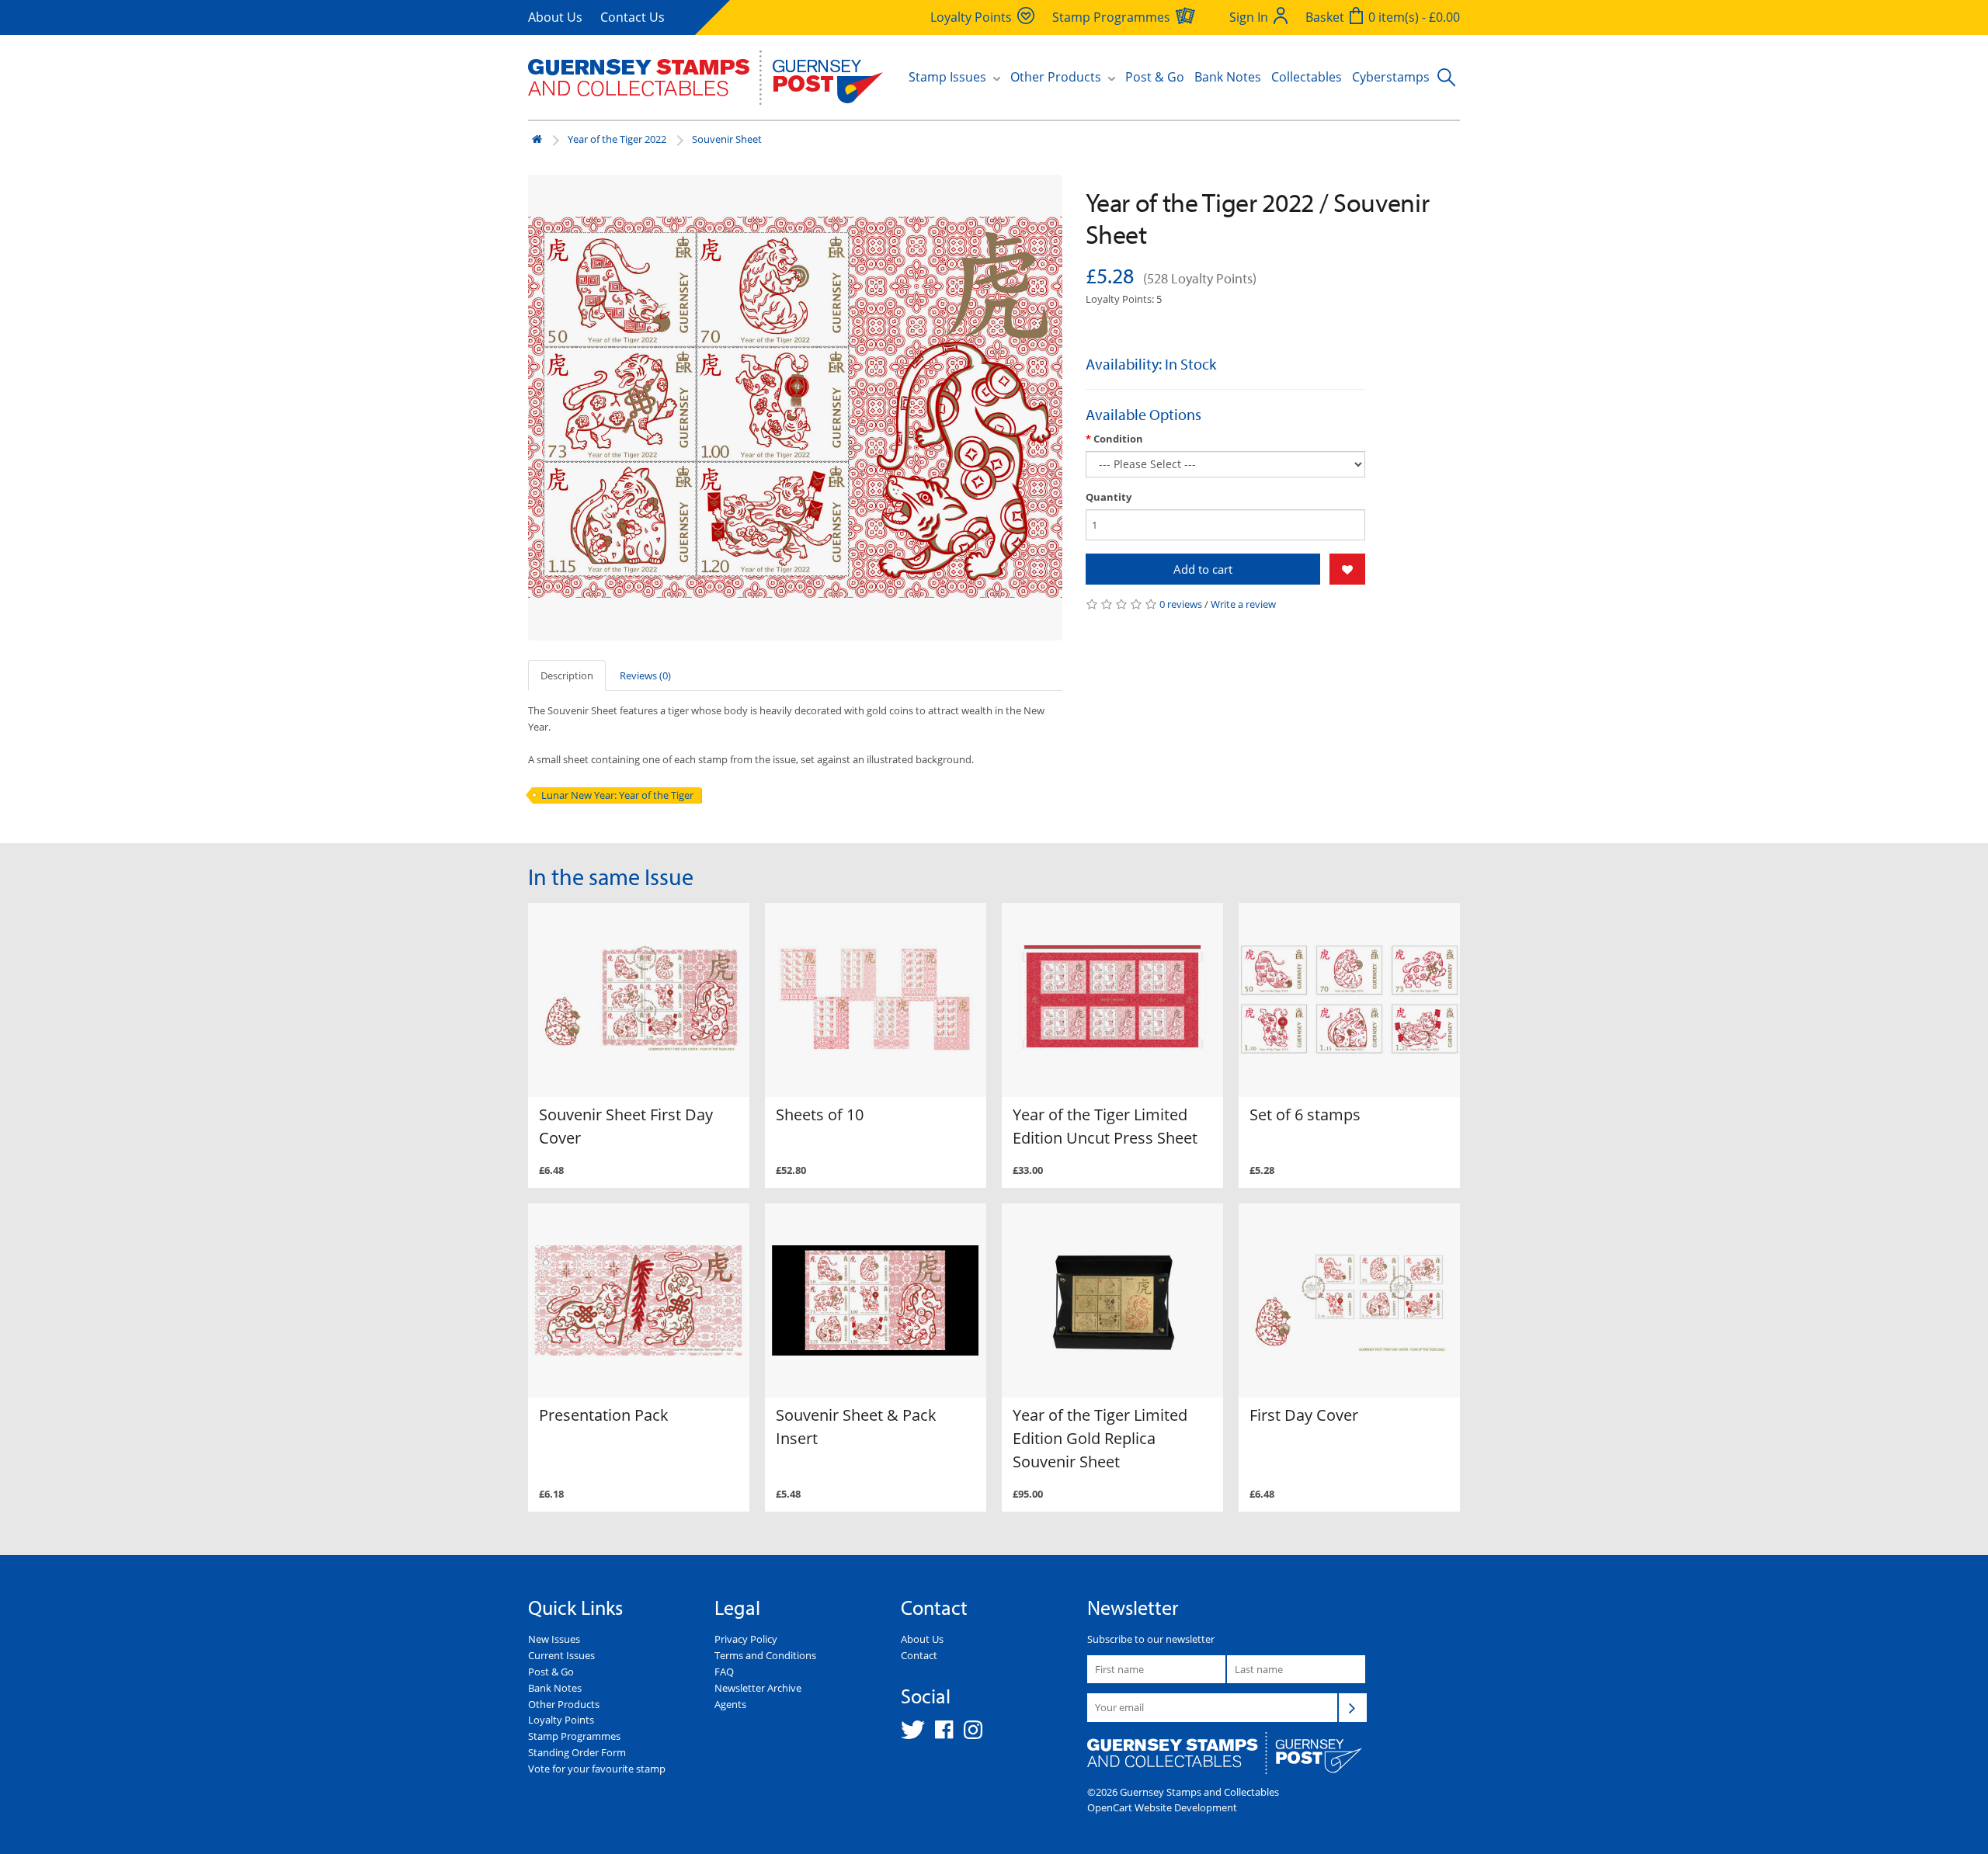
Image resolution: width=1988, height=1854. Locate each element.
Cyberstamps (1391, 77)
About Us (555, 17)
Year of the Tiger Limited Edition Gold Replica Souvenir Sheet (1100, 1438)
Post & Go (1155, 77)
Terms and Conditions (765, 1655)
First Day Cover (1304, 1415)
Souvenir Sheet (727, 139)
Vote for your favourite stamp (597, 1769)
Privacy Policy (746, 1639)
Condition (1118, 439)
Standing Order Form (577, 1752)
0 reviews (1181, 604)
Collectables (1307, 77)
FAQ (724, 1672)
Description (567, 675)
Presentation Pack (604, 1415)
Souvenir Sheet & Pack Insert (856, 1427)
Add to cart (1203, 569)
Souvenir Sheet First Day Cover (626, 1126)
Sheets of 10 (820, 1114)
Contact (919, 1655)
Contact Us (633, 17)
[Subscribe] (1353, 1707)
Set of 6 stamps (1305, 1114)
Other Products (564, 1704)
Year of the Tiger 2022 (617, 139)
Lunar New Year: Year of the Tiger (617, 795)
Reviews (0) (645, 675)
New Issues (554, 1639)
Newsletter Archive (758, 1688)
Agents (730, 1704)
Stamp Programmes (574, 1736)
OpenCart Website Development (1162, 1807)
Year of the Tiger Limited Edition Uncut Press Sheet (1105, 1126)
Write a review (1243, 604)
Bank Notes (1228, 77)
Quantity (1109, 497)
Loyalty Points (561, 1720)
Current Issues (561, 1655)
